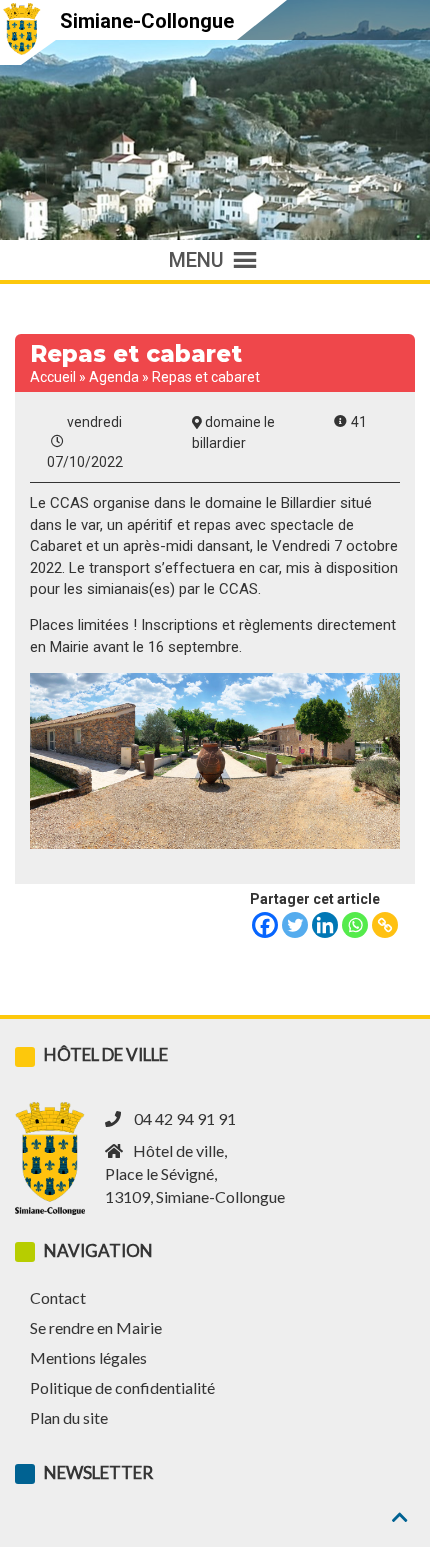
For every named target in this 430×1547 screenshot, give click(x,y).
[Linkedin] (325, 925)
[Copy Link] (385, 925)
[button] (196, 260)
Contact (58, 1297)
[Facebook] (265, 925)
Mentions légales (88, 1357)
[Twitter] (295, 925)
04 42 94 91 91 (185, 1118)
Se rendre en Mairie (96, 1327)
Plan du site (69, 1417)
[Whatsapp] (355, 925)
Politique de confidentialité (122, 1387)
